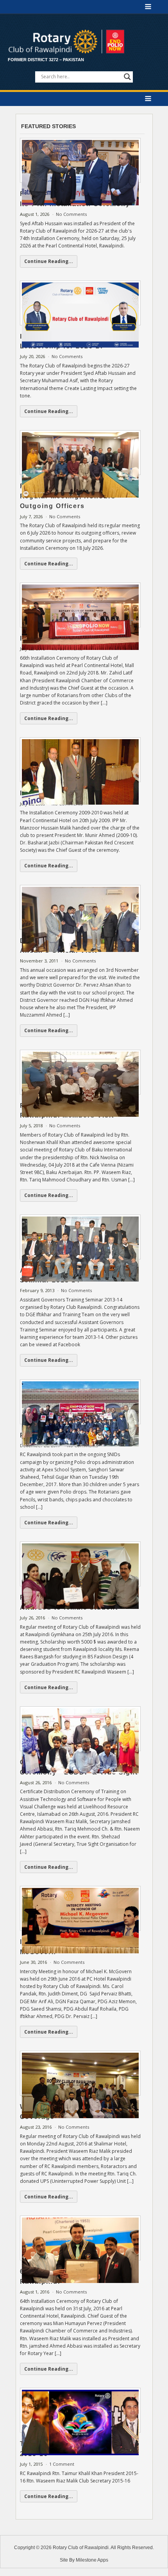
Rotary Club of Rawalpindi (81, 2548)
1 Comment (62, 2464)
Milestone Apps (92, 2560)
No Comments (71, 214)
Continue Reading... (49, 261)
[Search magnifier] (127, 77)
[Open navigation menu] (148, 7)
